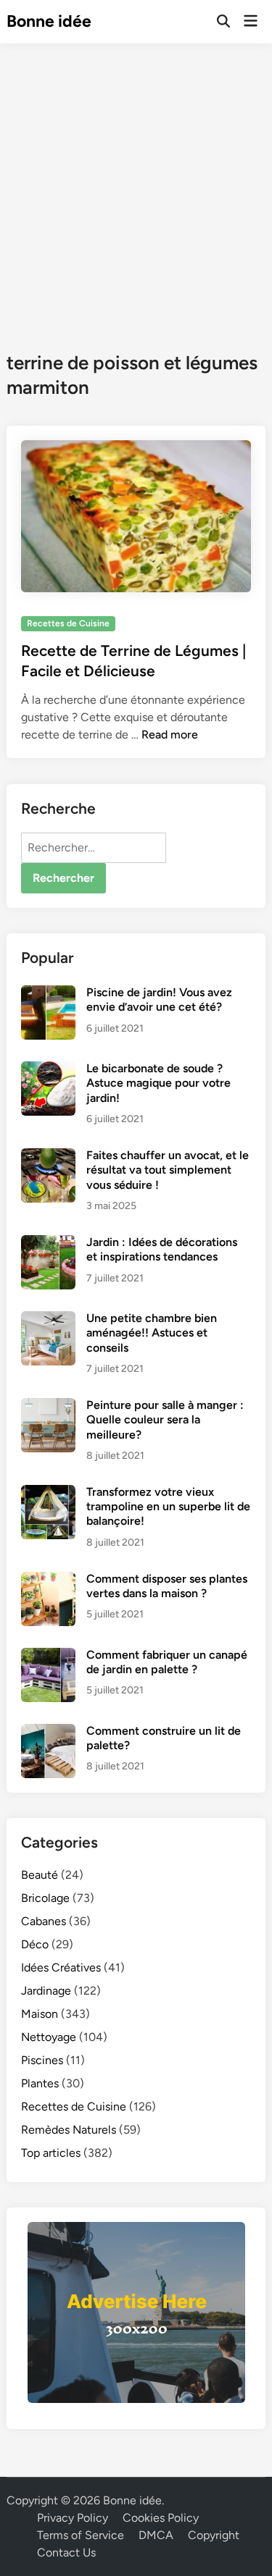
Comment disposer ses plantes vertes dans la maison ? (167, 1586)
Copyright (214, 2535)
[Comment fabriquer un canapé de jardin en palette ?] (48, 1656)
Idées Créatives (61, 1967)
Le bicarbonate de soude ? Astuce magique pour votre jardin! (158, 1083)
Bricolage (45, 1898)
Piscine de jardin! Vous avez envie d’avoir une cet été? (159, 999)
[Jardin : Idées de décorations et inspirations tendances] (48, 1243)
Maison (40, 2014)
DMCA (156, 2535)
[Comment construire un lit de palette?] (48, 1732)
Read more (170, 735)
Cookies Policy (161, 2518)
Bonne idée (49, 21)
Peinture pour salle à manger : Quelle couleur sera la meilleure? (165, 1420)
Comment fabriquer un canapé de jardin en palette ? (167, 1662)
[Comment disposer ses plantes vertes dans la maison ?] (48, 1580)
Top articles (51, 2153)
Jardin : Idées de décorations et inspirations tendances (162, 1249)
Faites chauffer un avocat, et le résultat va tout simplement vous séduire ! (168, 1170)
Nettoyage (49, 2037)
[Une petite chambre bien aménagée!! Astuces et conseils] (48, 1319)
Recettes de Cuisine (68, 623)
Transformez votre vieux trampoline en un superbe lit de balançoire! (168, 1507)
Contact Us (66, 2552)
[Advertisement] (136, 186)
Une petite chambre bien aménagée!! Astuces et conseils (152, 1333)
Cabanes (44, 1921)
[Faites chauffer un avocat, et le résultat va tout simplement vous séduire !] (48, 1157)
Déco (35, 1944)
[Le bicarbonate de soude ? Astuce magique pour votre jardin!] (48, 1070)
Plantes (40, 2083)
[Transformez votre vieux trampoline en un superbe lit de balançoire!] (48, 1493)
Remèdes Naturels (69, 2130)
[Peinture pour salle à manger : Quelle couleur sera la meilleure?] (48, 1406)
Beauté (40, 1875)
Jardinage (46, 1991)
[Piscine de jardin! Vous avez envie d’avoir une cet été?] (48, 994)
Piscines (42, 2060)
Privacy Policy (73, 2518)
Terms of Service (81, 2535)
